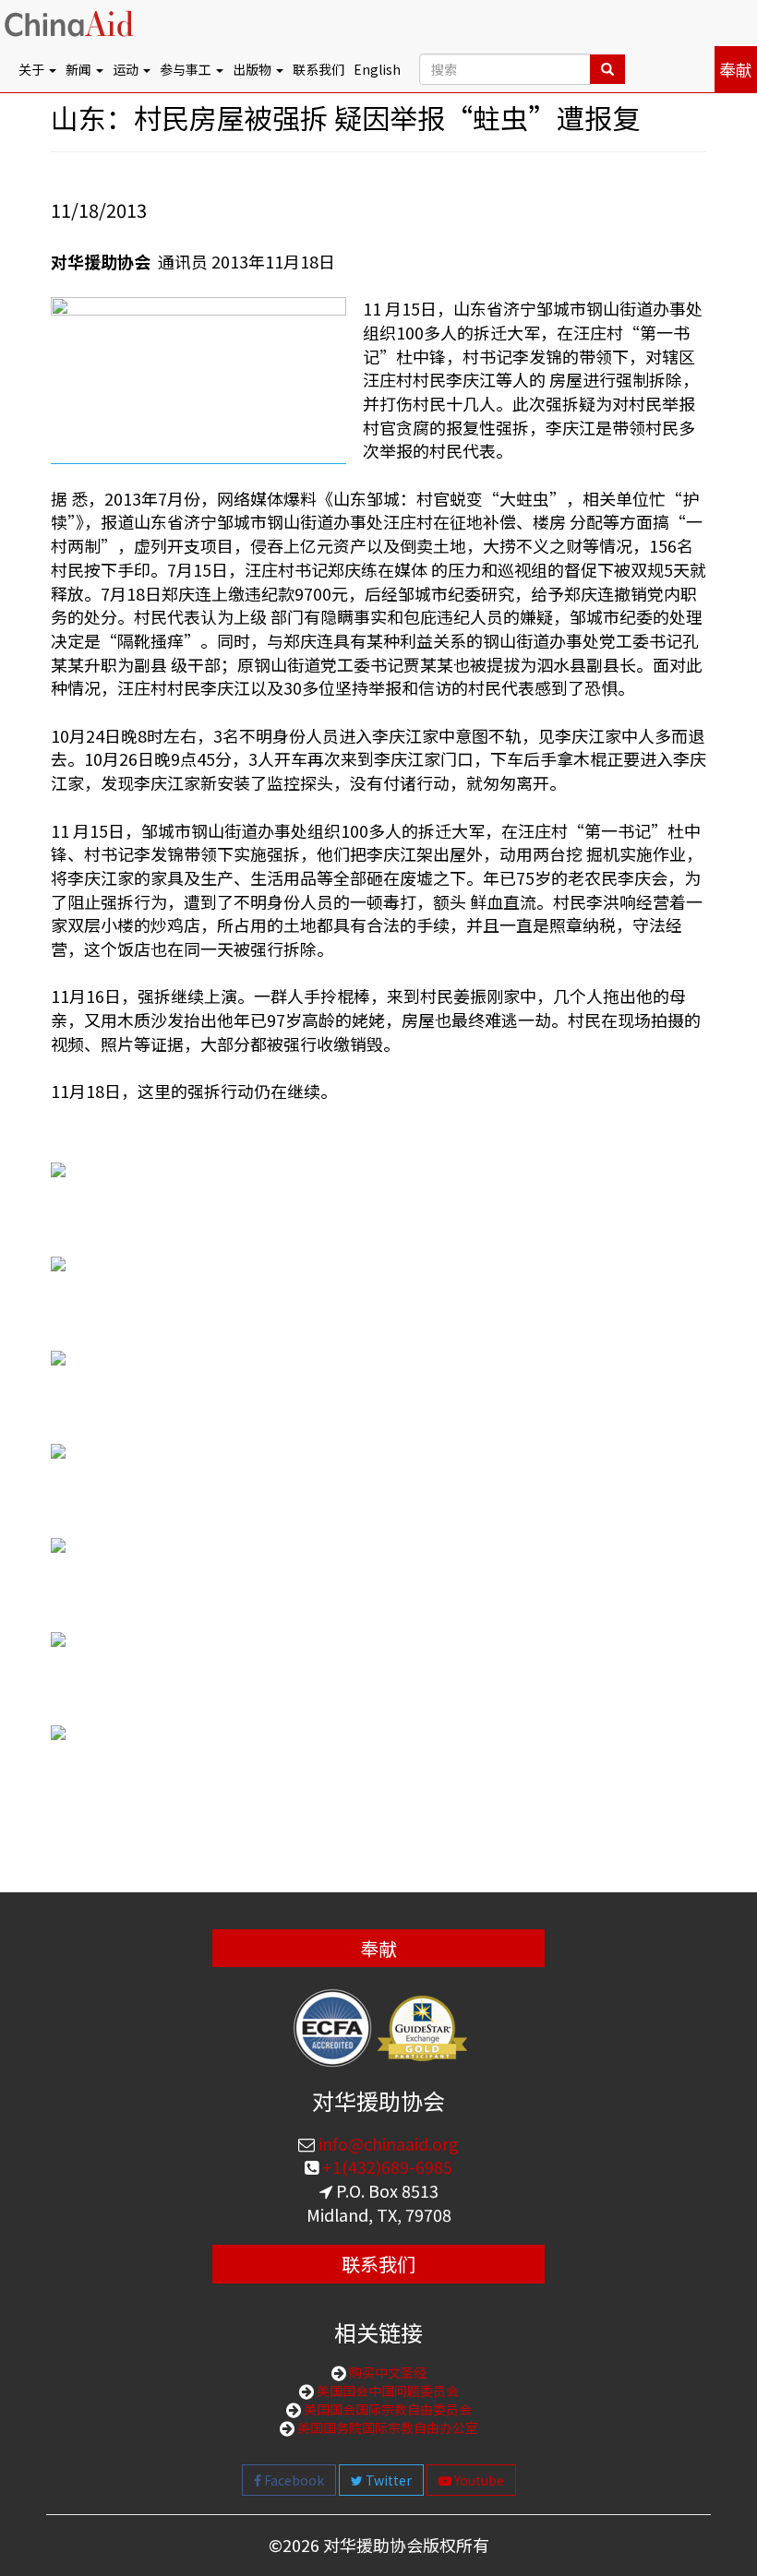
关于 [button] (33, 69)
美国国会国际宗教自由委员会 (386, 2409)
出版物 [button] (253, 69)
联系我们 (318, 69)
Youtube (478, 2480)
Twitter (387, 2480)
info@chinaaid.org (387, 2143)
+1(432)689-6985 (385, 2166)
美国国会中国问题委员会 (386, 2391)
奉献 (736, 69)
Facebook (293, 2480)
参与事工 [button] (187, 69)
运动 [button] (127, 69)
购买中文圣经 (386, 2372)
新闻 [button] (80, 69)
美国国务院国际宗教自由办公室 (386, 2427)
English (377, 69)
